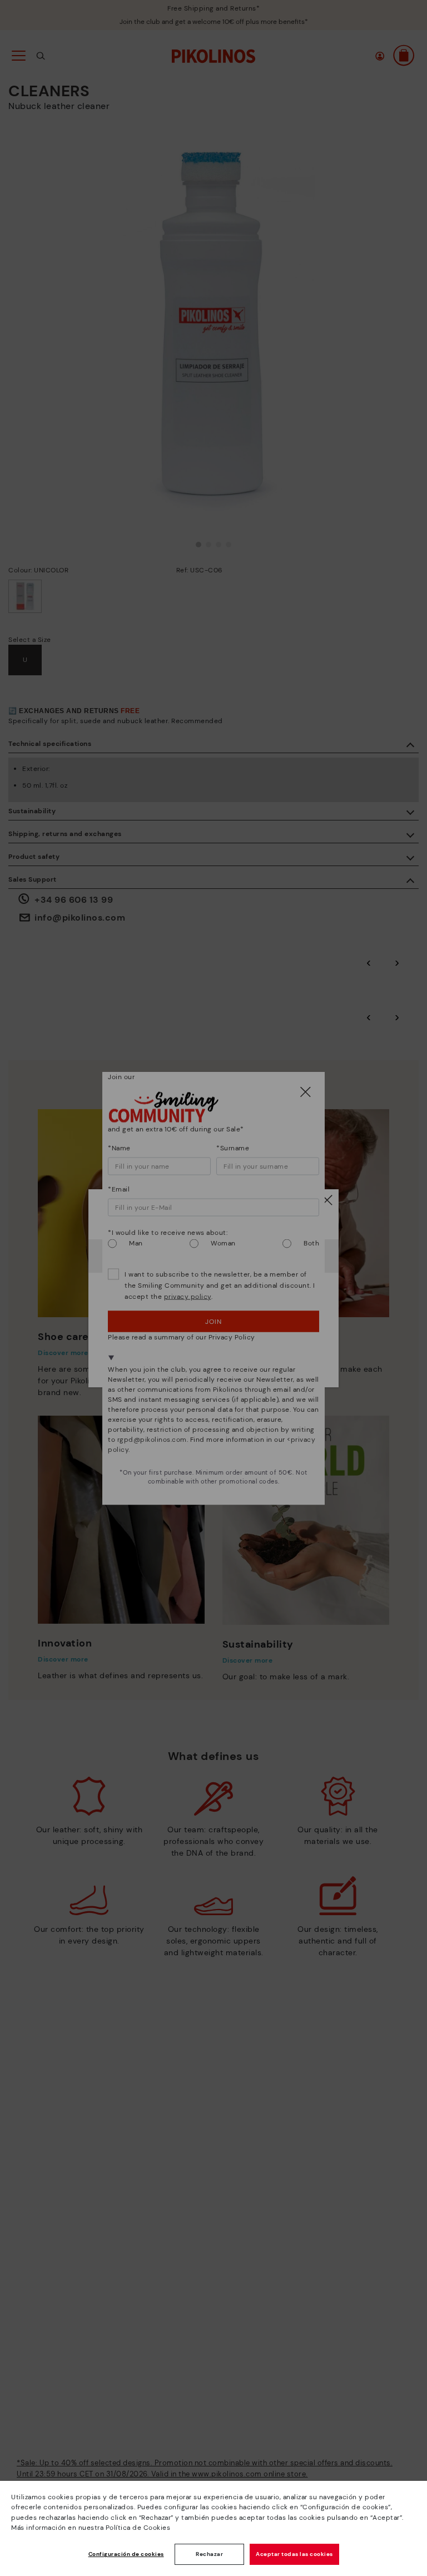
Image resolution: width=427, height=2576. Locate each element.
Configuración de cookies (126, 2554)
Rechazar (209, 2554)
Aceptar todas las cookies (294, 2554)
